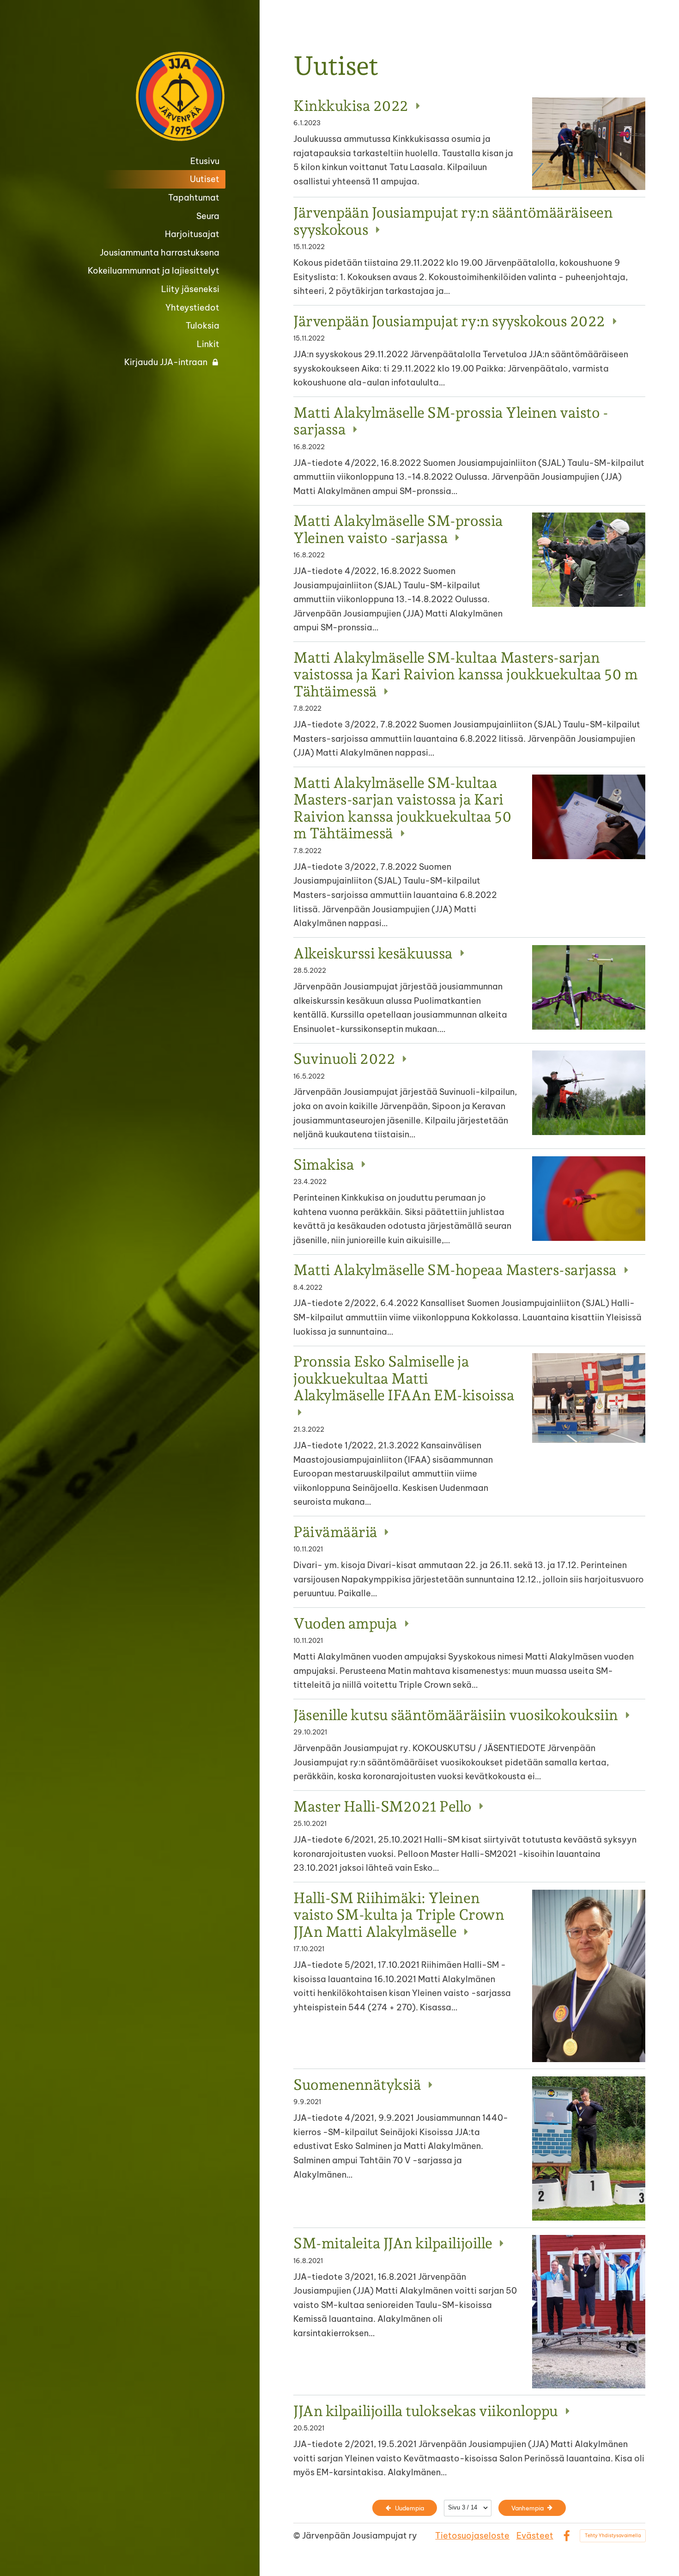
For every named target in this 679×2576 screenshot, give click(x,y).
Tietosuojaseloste (472, 2536)
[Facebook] (567, 2536)
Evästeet (535, 2536)
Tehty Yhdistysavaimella (613, 2536)
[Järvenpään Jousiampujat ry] (149, 96)
